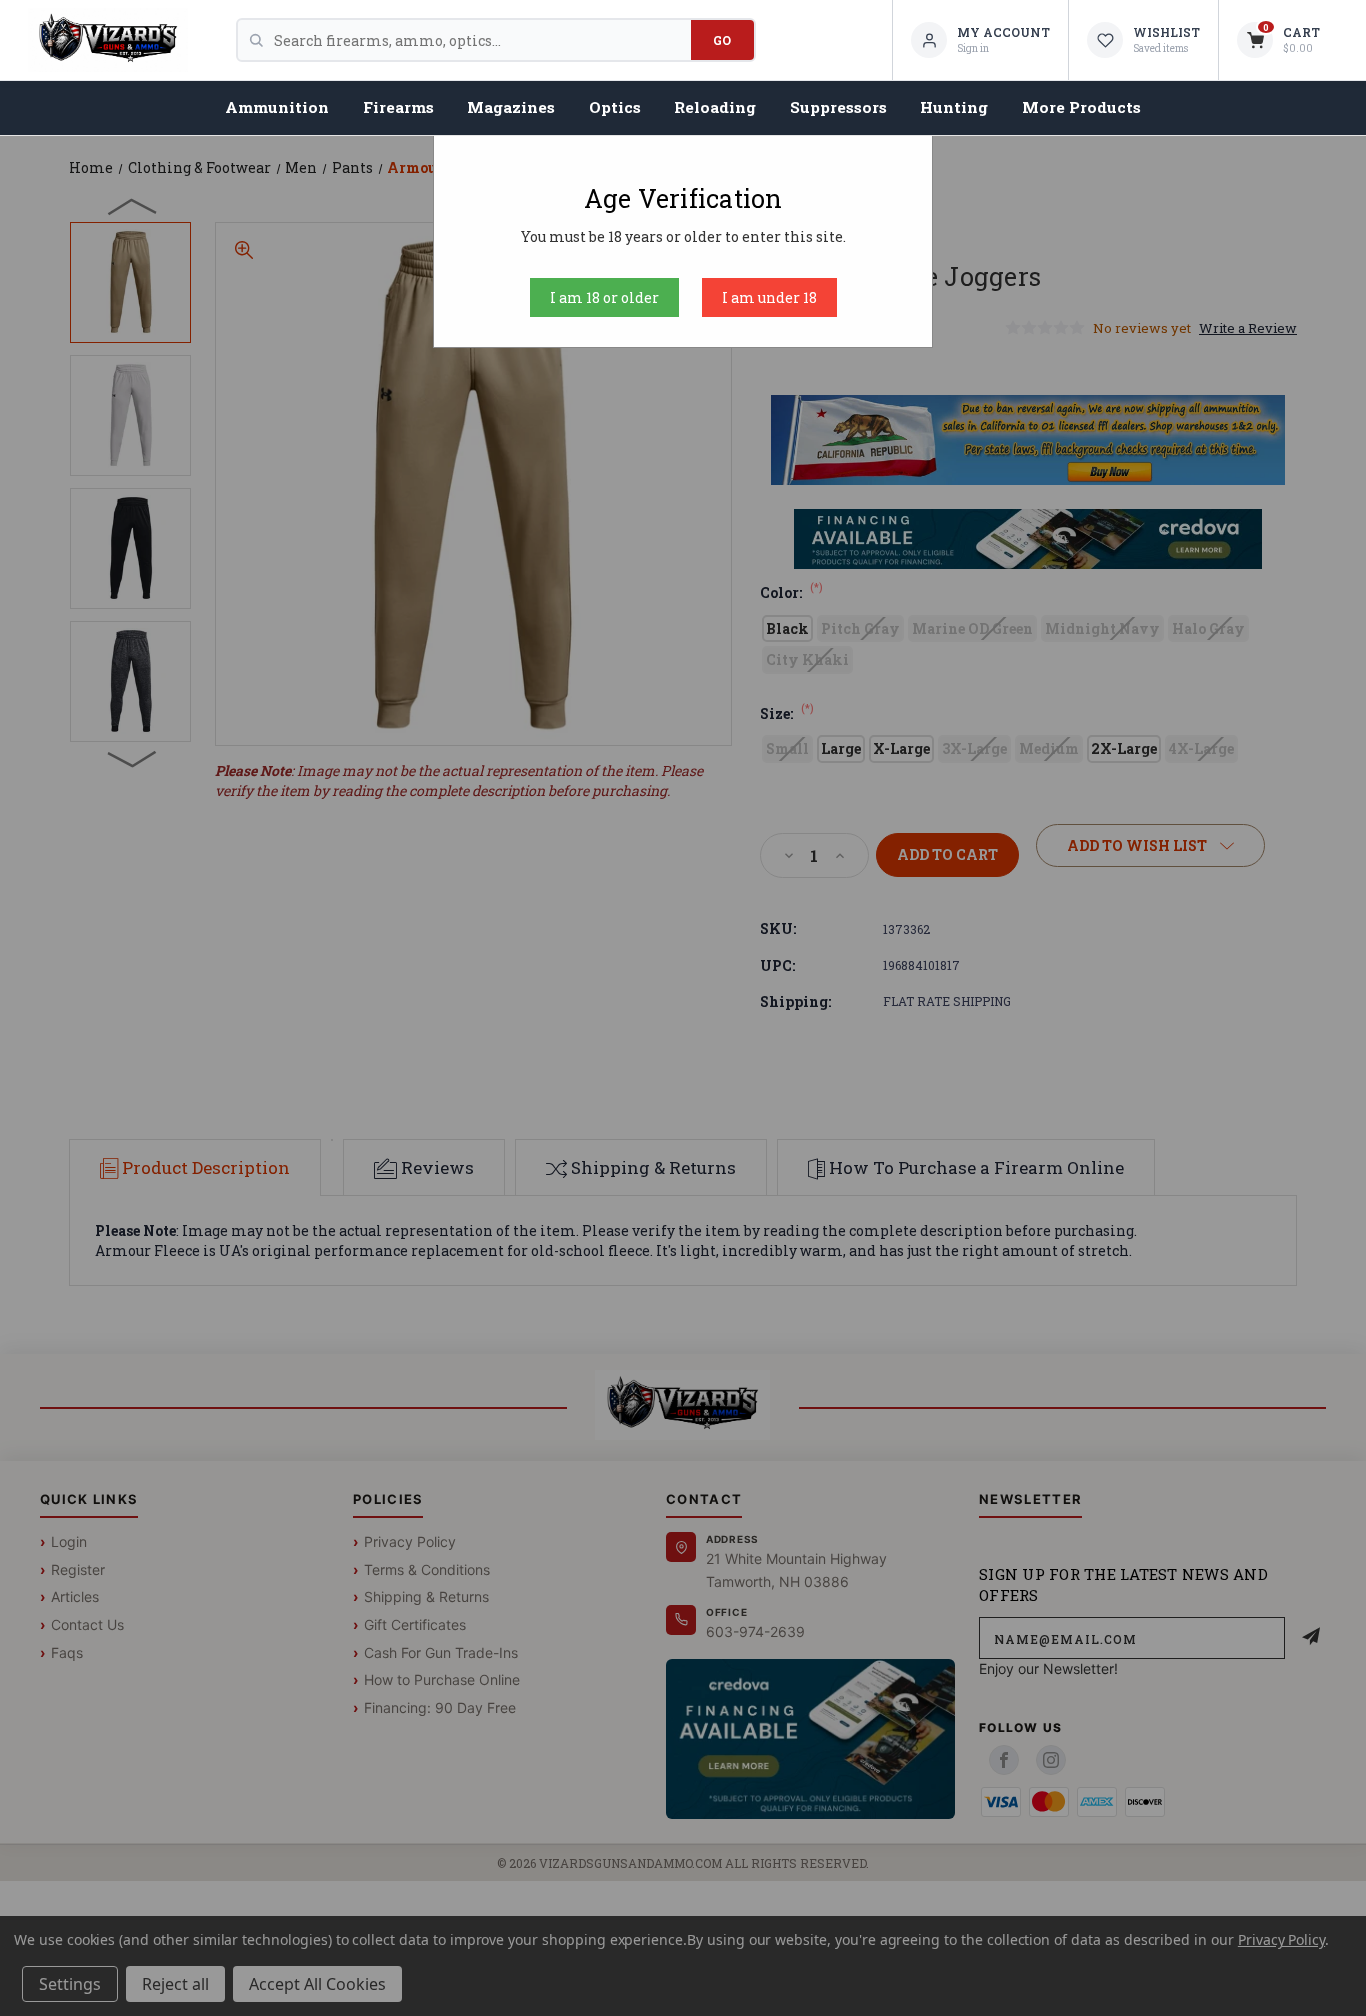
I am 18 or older (604, 297)
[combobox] (482, 40)
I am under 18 (769, 297)
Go (722, 40)
